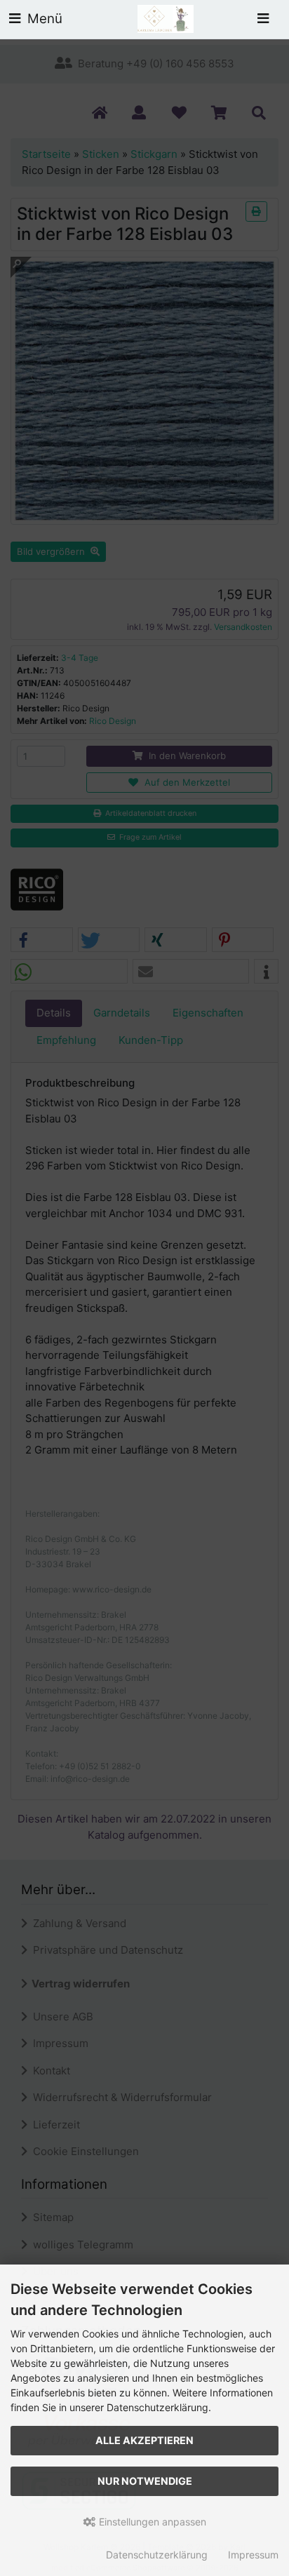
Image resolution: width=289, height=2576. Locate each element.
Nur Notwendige (145, 2481)
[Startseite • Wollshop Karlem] (166, 18)
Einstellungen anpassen (151, 2522)
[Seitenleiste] (263, 19)
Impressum (253, 2555)
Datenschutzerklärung (157, 2555)
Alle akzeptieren (144, 2440)
